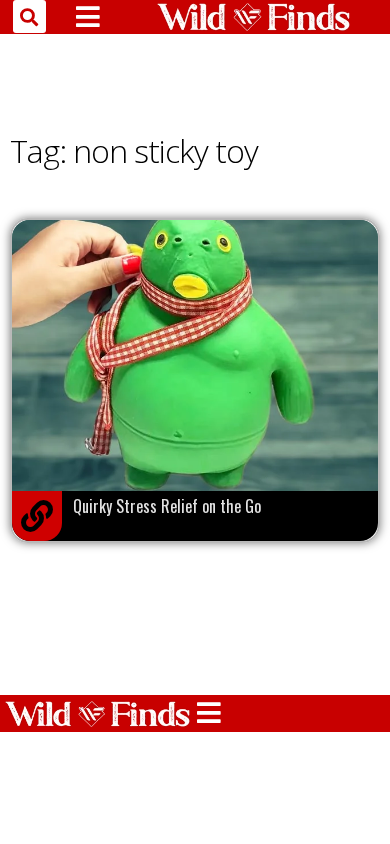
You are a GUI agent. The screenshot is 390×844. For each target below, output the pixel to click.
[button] (29, 16)
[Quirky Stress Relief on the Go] (37, 516)
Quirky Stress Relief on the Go (167, 506)
